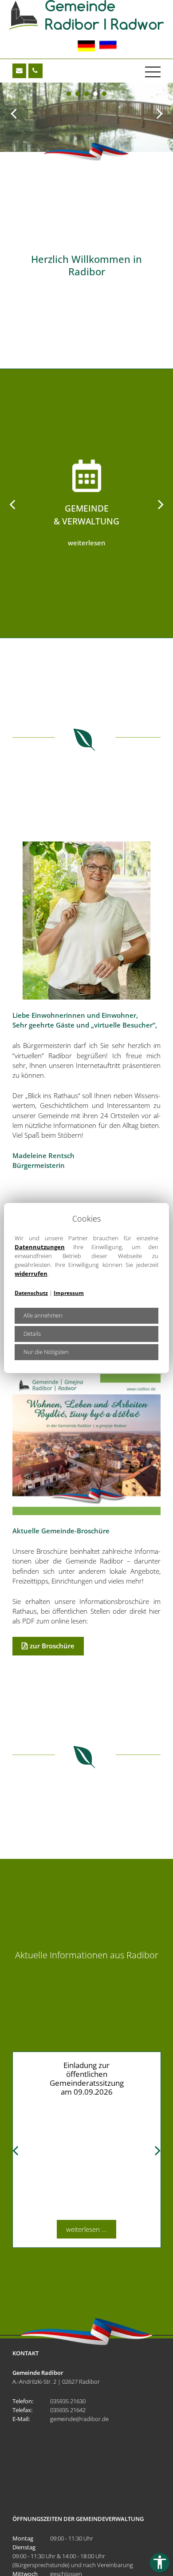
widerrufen (31, 1274)
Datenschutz (31, 1293)
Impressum (69, 1293)
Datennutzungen (40, 1247)
